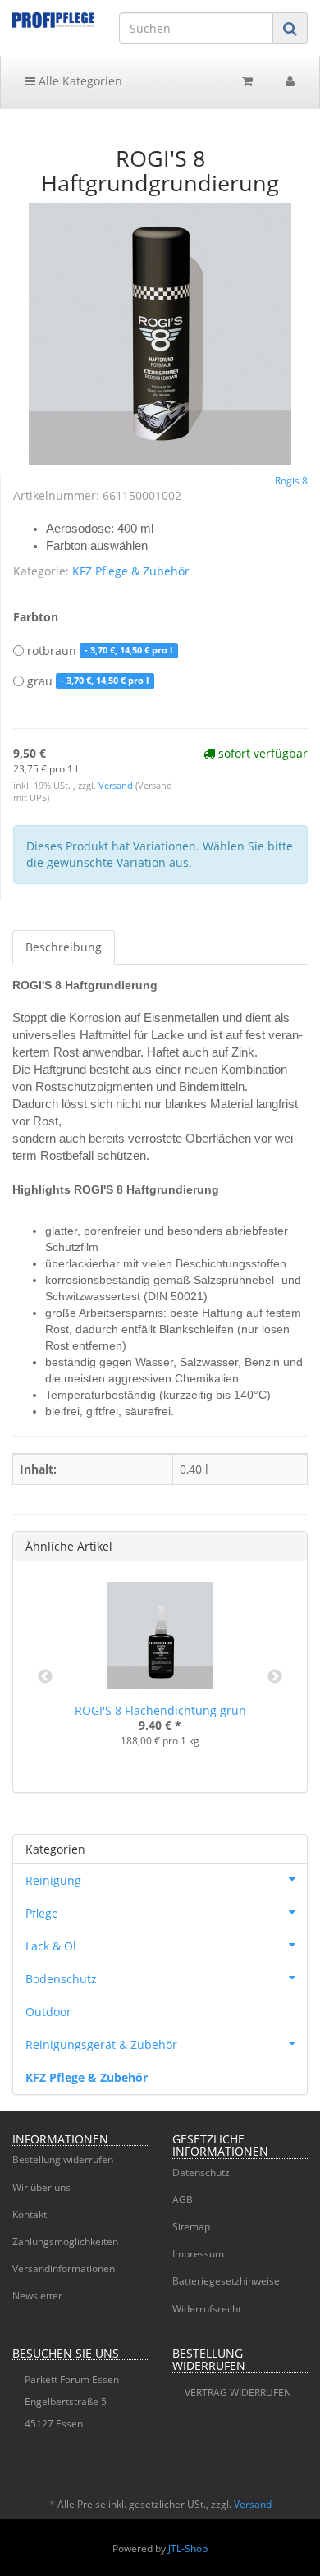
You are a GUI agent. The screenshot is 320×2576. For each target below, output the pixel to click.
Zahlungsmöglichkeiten (65, 2241)
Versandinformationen (64, 2269)
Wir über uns (41, 2187)
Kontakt (30, 2214)
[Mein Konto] (290, 81)
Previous (45, 1677)
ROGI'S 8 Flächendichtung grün (160, 1710)
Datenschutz (201, 2173)
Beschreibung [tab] (64, 947)
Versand (117, 786)
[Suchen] (290, 28)
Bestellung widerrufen (63, 2159)
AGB (183, 2200)
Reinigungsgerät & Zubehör (101, 2044)
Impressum (198, 2254)
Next (275, 1677)
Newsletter (37, 2296)
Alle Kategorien (79, 81)
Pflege (42, 1913)
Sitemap (191, 2227)
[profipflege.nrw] (53, 20)
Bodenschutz (61, 1979)
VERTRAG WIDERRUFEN (238, 2393)
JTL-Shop (188, 2548)
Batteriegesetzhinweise (226, 2281)
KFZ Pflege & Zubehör (131, 571)
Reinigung (53, 1880)
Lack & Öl (51, 1946)
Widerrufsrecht (207, 2309)
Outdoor (48, 2012)
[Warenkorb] (247, 81)
